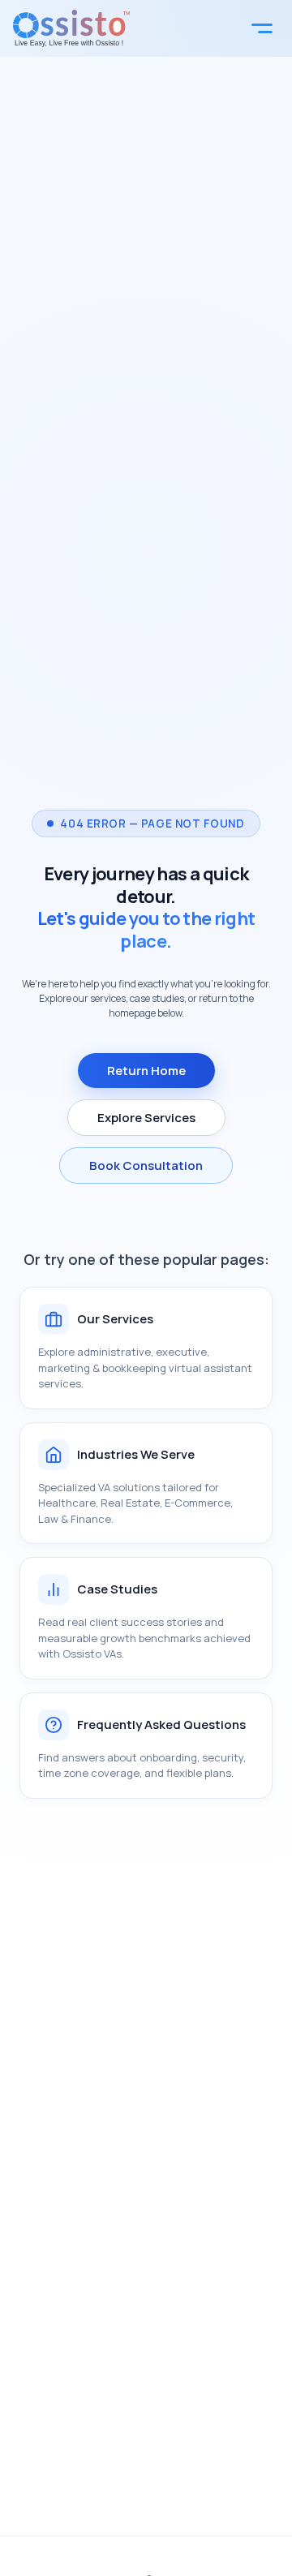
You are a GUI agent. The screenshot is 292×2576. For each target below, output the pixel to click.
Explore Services (146, 1118)
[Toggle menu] (262, 28)
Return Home (146, 1071)
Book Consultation (146, 1165)
